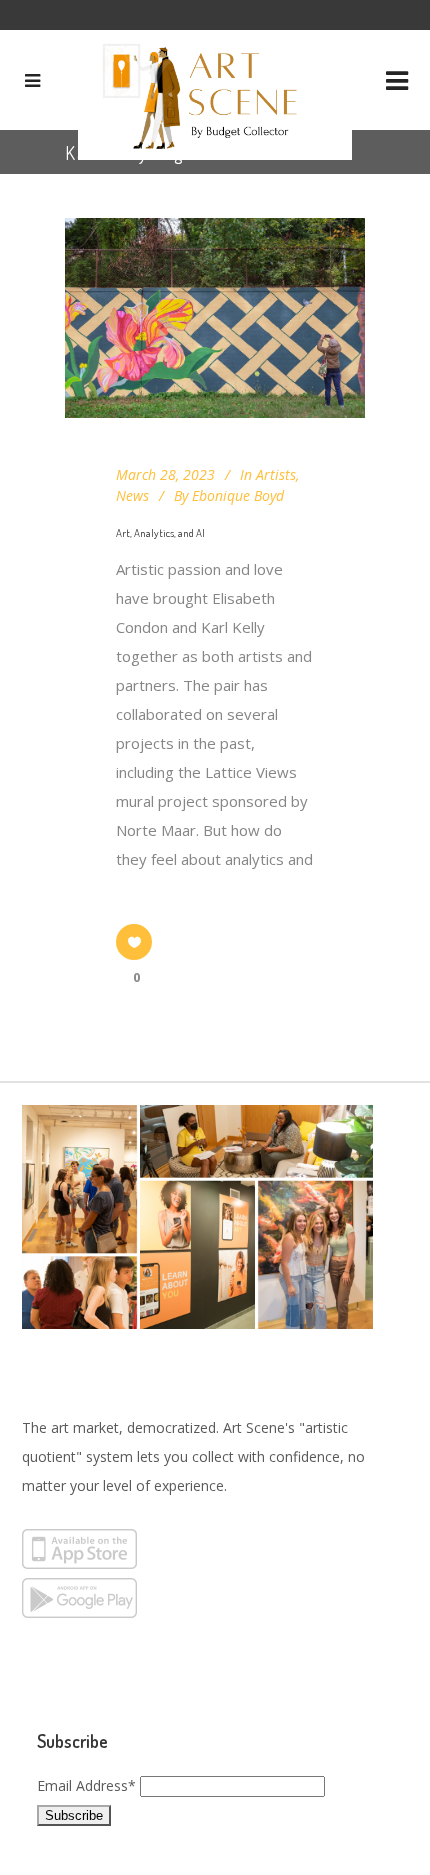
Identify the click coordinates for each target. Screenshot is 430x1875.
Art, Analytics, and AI (160, 533)
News (132, 495)
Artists (276, 474)
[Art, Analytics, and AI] (215, 318)
